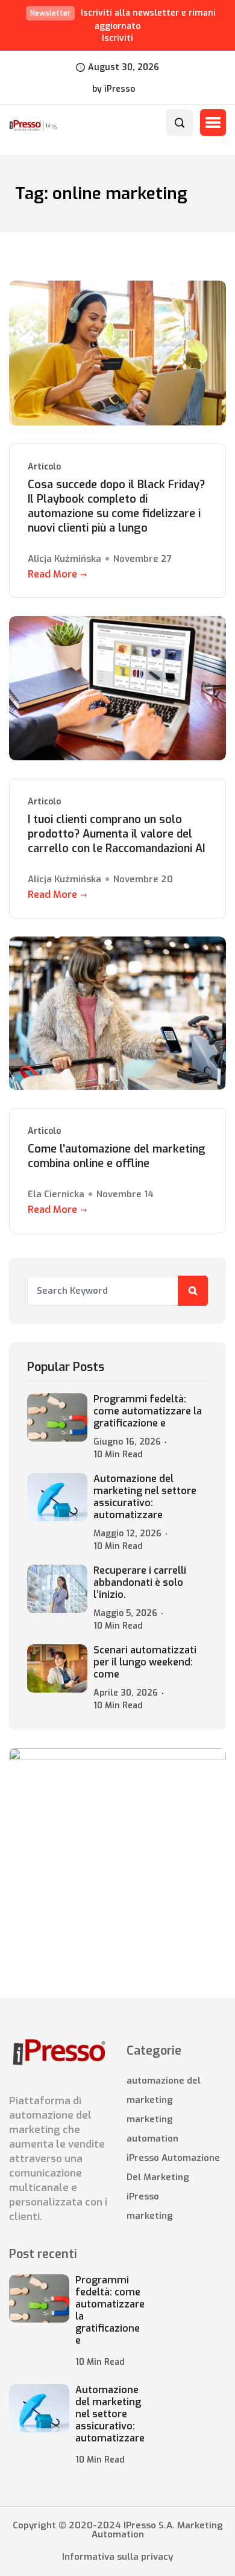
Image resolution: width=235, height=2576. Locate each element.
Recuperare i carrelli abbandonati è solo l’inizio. (140, 1583)
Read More (52, 574)
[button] (213, 122)
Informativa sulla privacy (117, 2557)
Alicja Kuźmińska (64, 559)
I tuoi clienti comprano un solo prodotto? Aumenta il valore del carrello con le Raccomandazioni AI (116, 834)
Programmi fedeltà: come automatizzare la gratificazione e (148, 1411)
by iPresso (114, 89)
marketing (150, 2216)
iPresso (143, 2196)
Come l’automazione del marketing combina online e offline (117, 1156)
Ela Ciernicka (56, 1194)
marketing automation (152, 2129)
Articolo (44, 467)
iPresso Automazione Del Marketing (173, 2167)
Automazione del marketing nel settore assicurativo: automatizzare (145, 1497)
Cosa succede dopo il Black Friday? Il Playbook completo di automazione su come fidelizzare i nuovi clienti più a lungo (116, 506)
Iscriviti (117, 38)
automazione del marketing (164, 2090)
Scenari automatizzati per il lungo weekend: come (145, 1662)
